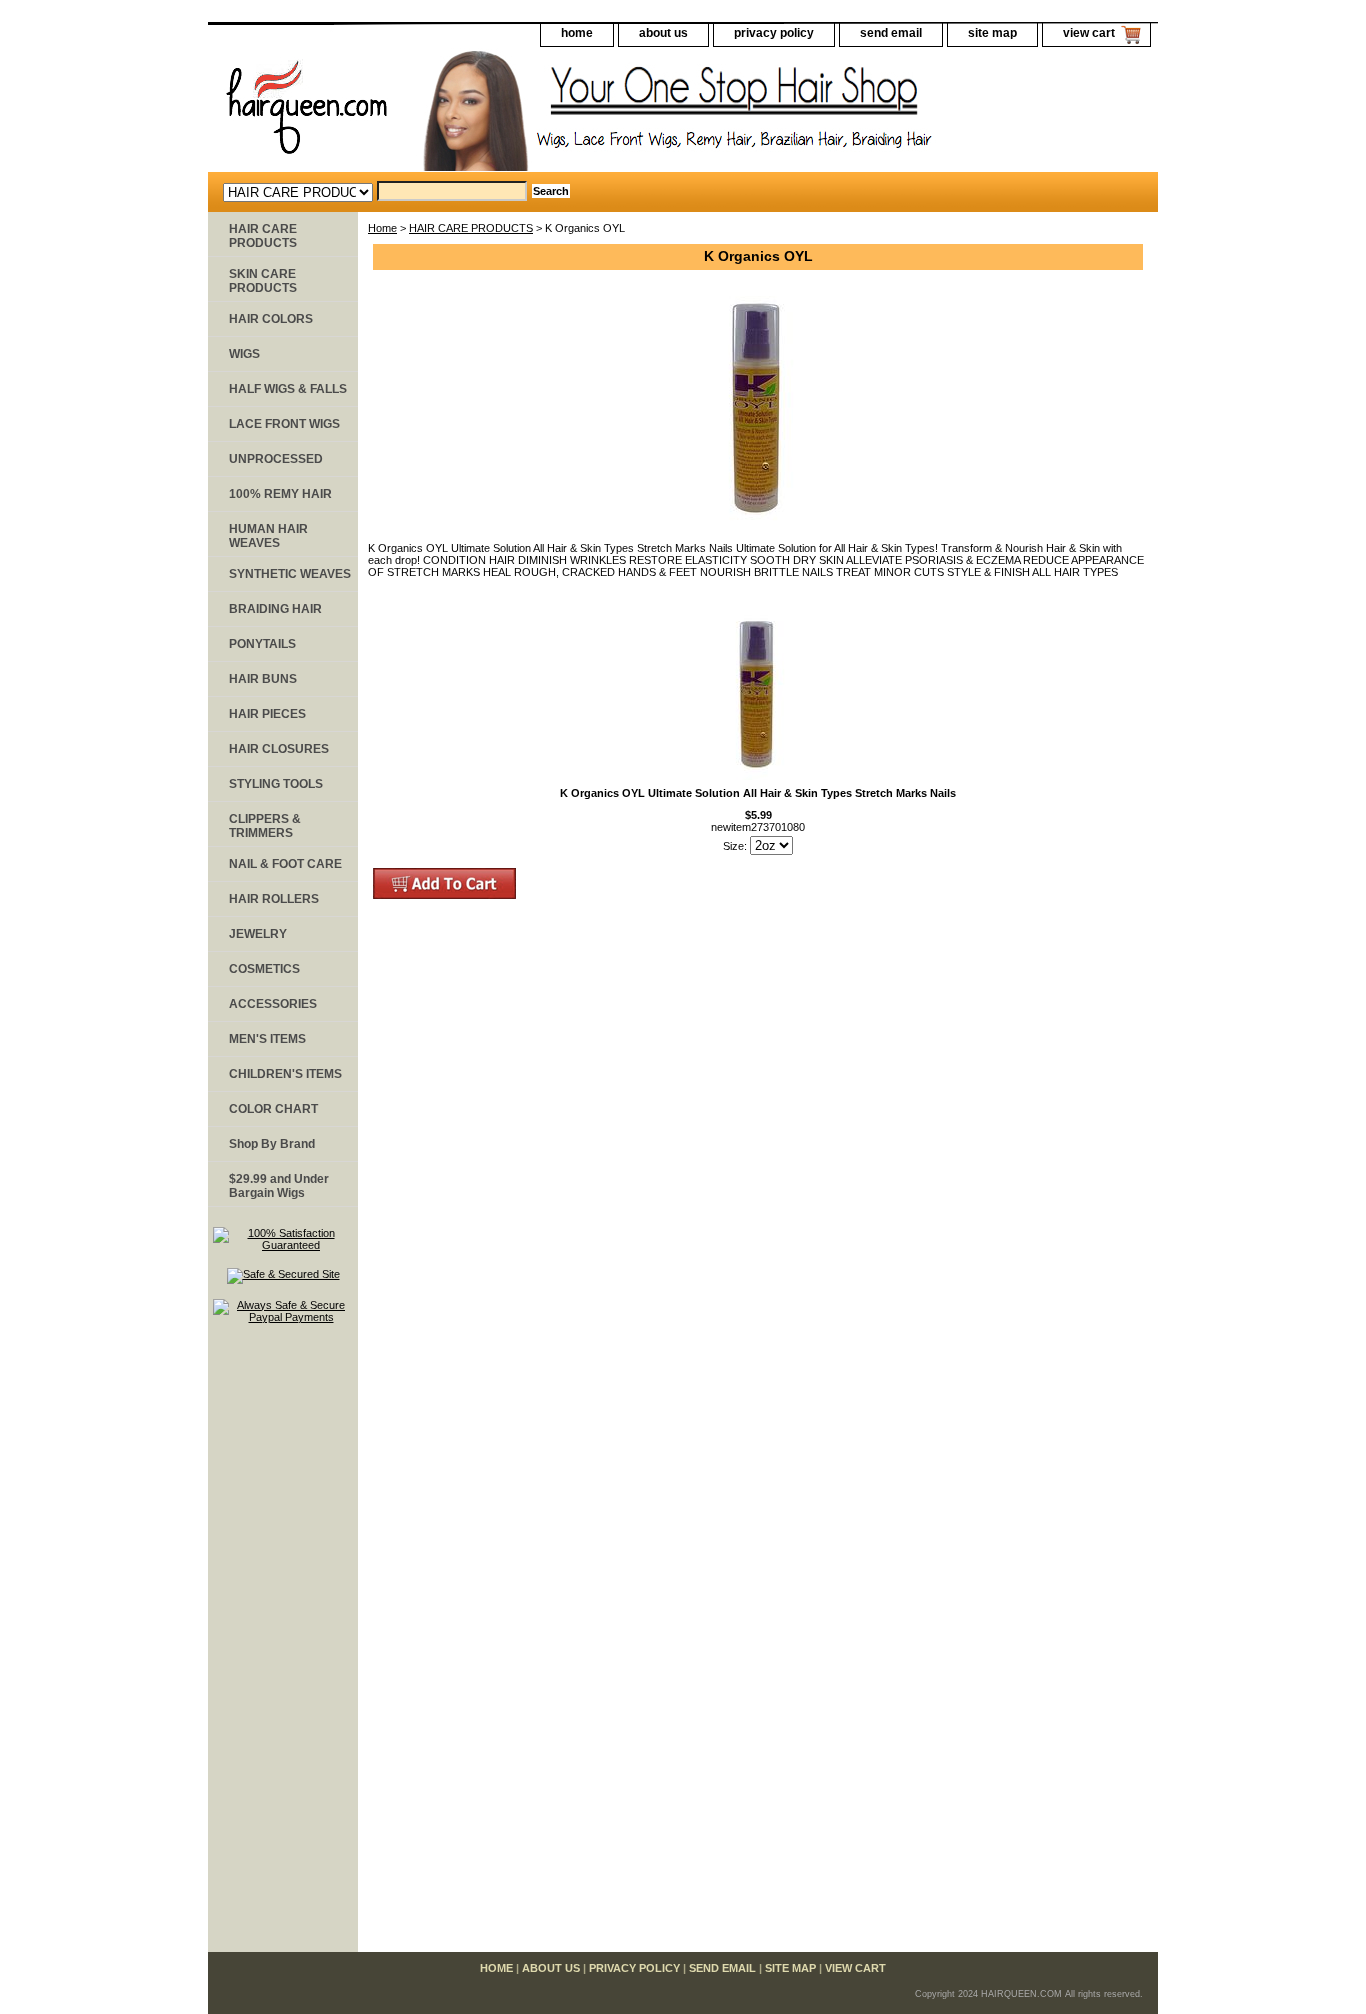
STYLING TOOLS (276, 784)
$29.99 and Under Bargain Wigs (279, 1186)
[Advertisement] (283, 1647)
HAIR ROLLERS (274, 899)
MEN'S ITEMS (267, 1039)
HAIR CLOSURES (279, 749)
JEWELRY (258, 934)
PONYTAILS (262, 644)
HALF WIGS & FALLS (288, 389)
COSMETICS (264, 969)
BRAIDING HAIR (275, 609)
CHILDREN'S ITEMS (285, 1074)
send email (891, 33)
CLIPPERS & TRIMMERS (265, 826)
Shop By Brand (272, 1144)
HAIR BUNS (263, 679)
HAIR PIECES (267, 714)
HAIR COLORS (271, 319)
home (577, 33)
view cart (1089, 33)
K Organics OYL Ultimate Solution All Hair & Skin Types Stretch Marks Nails (758, 793)
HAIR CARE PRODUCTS (471, 228)
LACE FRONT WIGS (284, 424)
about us (663, 33)
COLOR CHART (273, 1109)
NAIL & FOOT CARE (285, 864)
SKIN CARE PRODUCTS (263, 281)
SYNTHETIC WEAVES (290, 574)
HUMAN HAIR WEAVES (268, 536)
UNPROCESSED (276, 459)
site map (992, 33)
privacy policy (774, 33)
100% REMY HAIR (280, 494)
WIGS (244, 354)
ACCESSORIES (273, 1004)
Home (382, 228)
